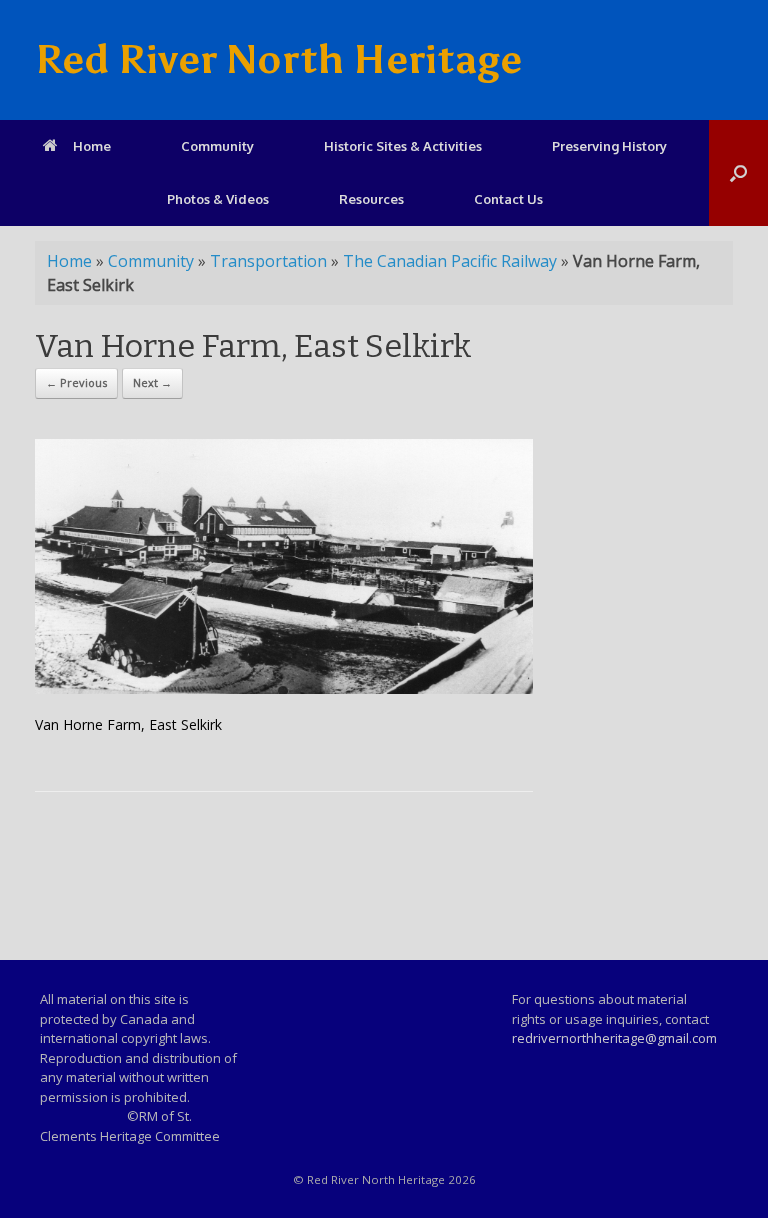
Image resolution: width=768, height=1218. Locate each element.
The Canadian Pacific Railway (450, 261)
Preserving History (609, 146)
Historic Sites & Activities (403, 146)
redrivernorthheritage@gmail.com (614, 1038)
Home (92, 146)
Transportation (268, 261)
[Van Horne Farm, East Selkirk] (284, 688)
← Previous (76, 382)
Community (217, 146)
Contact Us (508, 199)
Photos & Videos (218, 199)
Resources (371, 199)
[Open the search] (738, 173)
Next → (152, 382)
